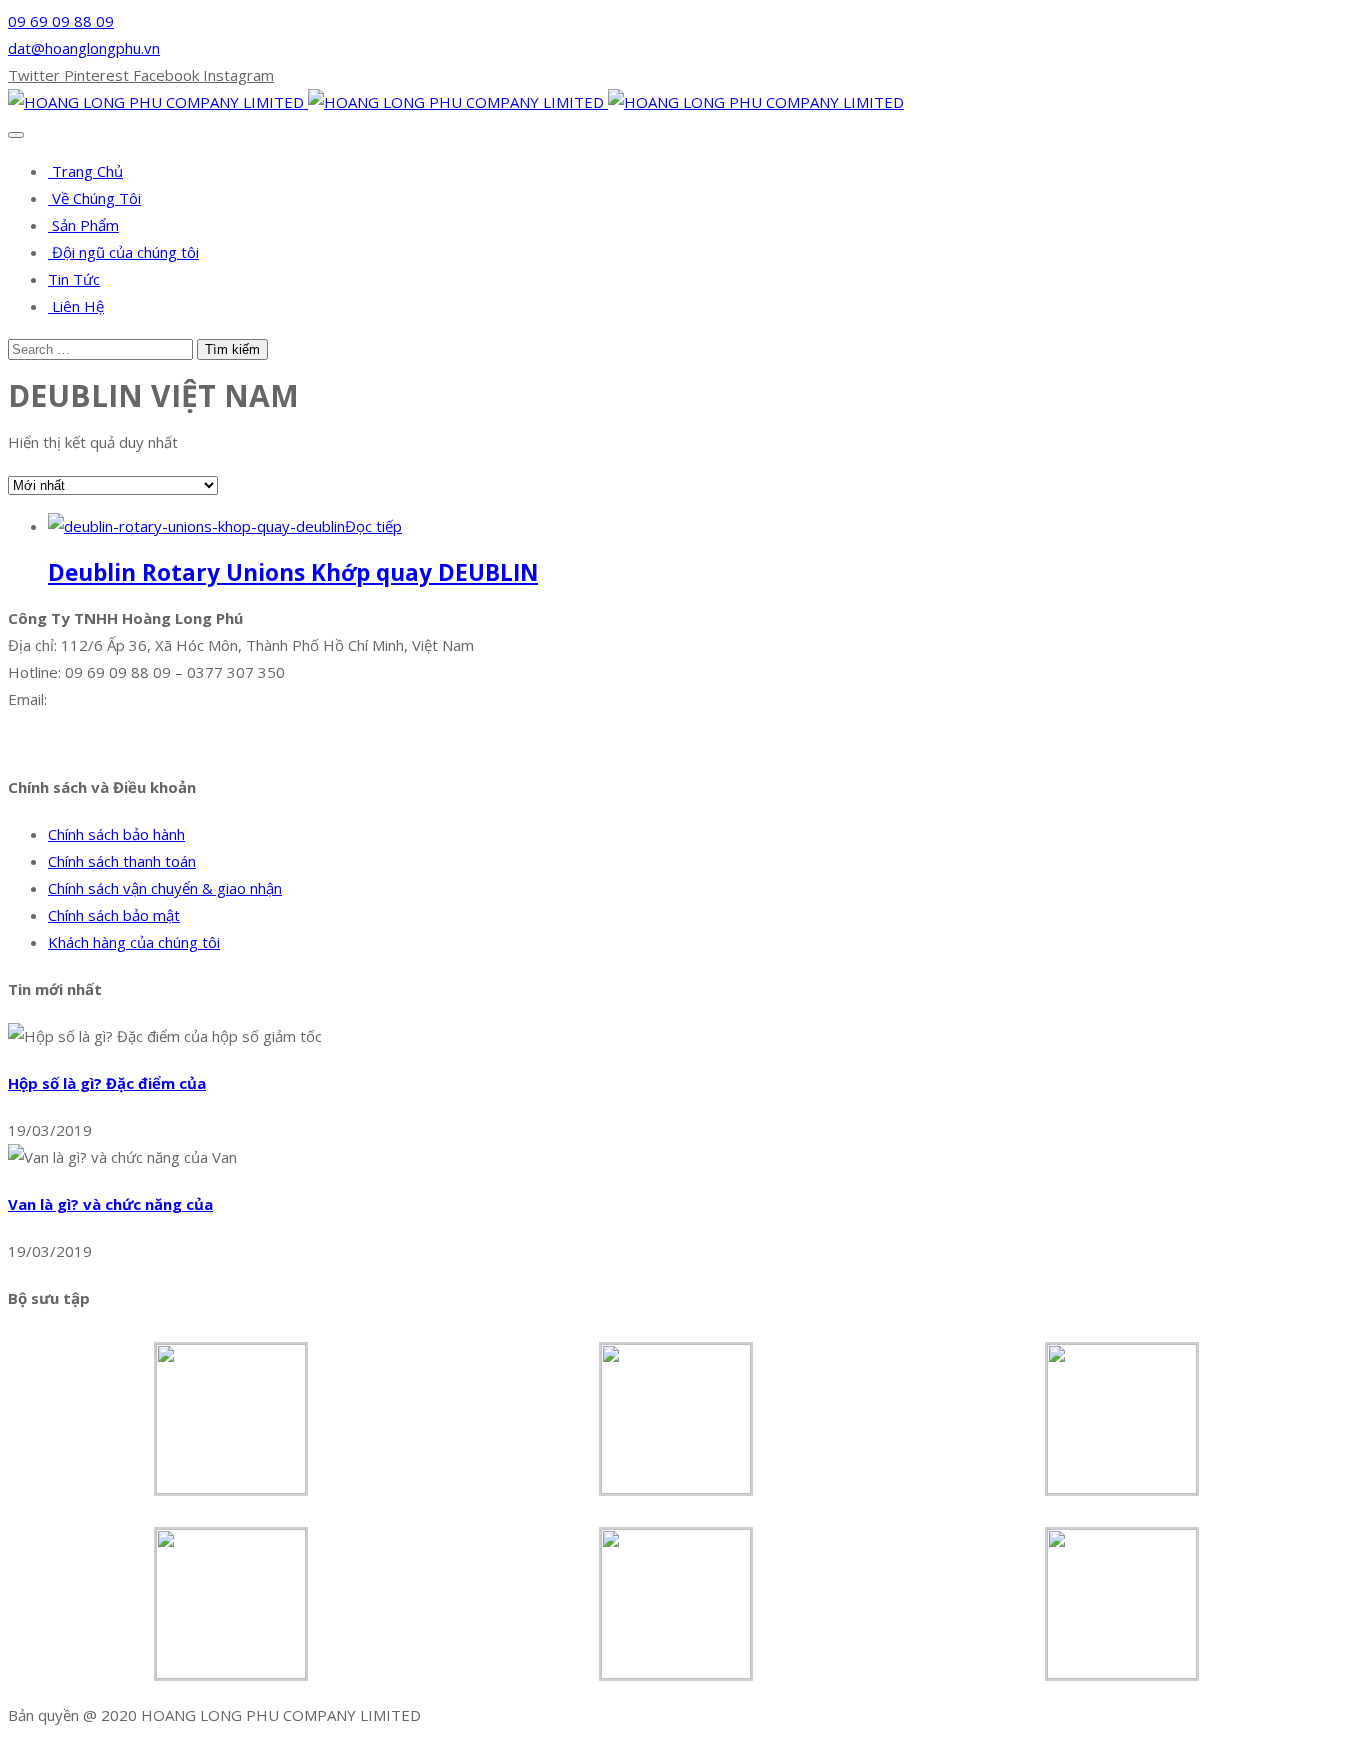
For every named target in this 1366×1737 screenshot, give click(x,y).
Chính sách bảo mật (114, 915)
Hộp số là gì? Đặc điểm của (107, 1083)
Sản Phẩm (83, 225)
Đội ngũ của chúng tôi (123, 252)
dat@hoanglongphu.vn (84, 48)
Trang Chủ (85, 171)
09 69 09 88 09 (61, 21)
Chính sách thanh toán (122, 861)
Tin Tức (74, 279)
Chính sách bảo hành (116, 834)
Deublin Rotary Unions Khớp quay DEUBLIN (293, 572)
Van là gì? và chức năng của (110, 1204)
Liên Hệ (76, 306)
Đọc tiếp (373, 526)
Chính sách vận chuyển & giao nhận (165, 888)
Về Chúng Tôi (94, 198)
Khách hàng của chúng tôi (134, 942)
